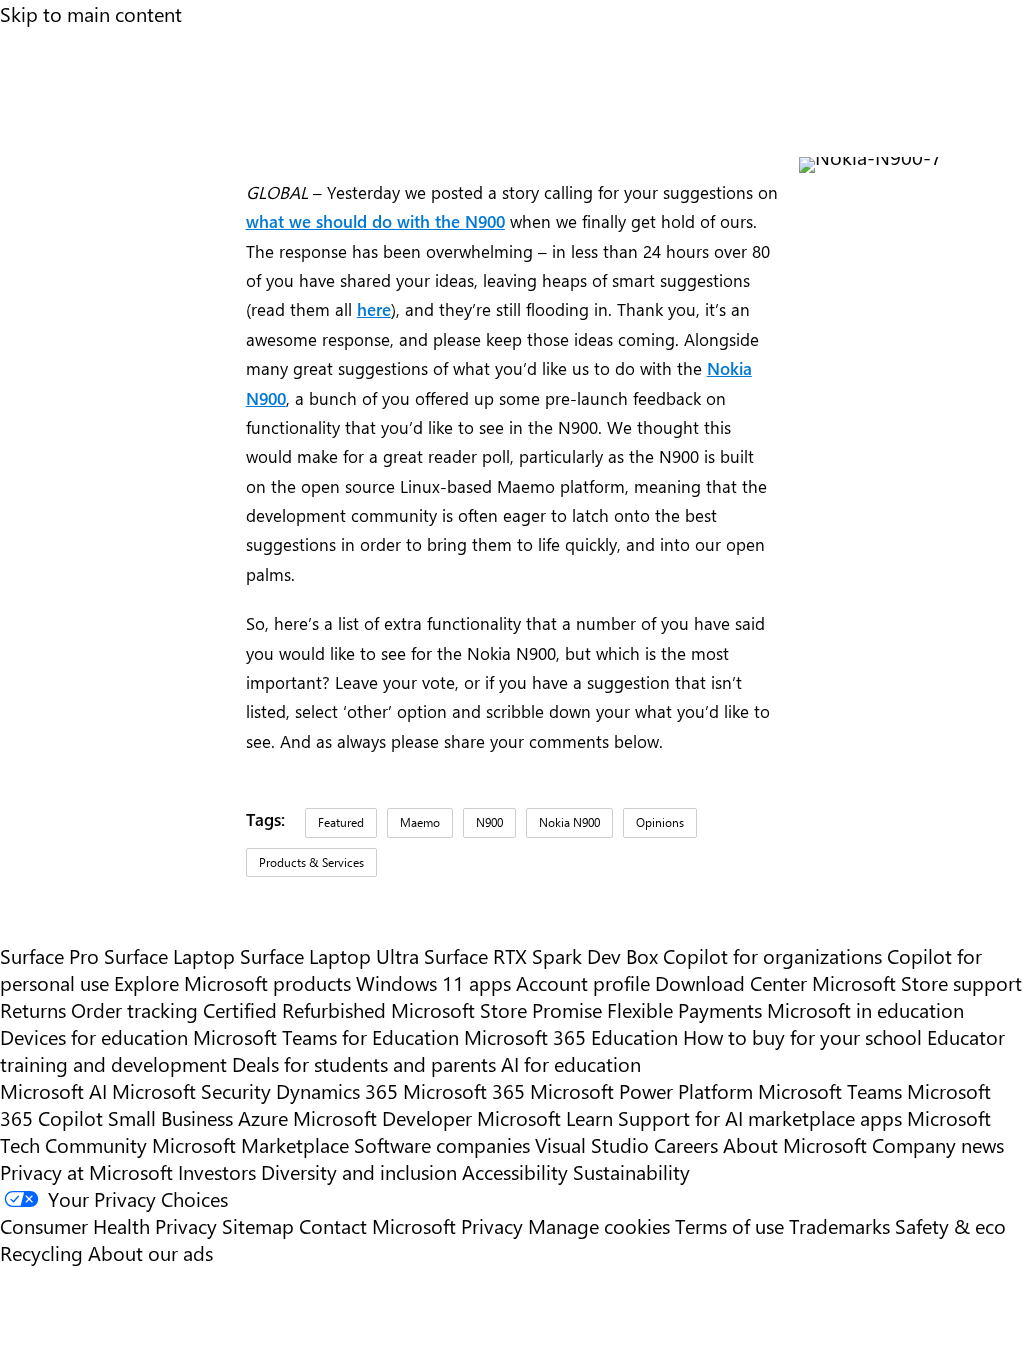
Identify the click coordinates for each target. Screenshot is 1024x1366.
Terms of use (729, 1225)
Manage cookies (599, 1225)
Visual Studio (592, 1144)
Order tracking (134, 1009)
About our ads (150, 1252)
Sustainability (631, 1171)
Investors (217, 1171)
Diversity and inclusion (359, 1171)
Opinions (660, 822)
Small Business (170, 1117)
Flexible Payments (684, 1009)
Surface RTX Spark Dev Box (541, 955)
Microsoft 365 (464, 1090)
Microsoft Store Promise (496, 1009)
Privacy (494, 1225)
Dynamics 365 (337, 1090)
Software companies (442, 1144)
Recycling (41, 1252)
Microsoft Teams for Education (326, 1036)
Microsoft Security (191, 1090)
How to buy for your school (802, 1036)
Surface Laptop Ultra (329, 955)
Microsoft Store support (917, 982)
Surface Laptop (169, 955)
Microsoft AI (53, 1090)
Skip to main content (91, 13)
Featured (341, 822)
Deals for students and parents (364, 1063)
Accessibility (515, 1171)
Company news (938, 1144)
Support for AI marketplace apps (760, 1117)
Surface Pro (49, 955)
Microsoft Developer (382, 1117)
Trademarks (839, 1225)
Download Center (731, 982)
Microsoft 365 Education (571, 1036)
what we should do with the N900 (375, 220)
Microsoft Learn (545, 1117)
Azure (263, 1117)
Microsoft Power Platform (641, 1090)
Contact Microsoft (377, 1225)
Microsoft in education (865, 1009)
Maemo (420, 822)
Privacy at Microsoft (86, 1171)
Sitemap (258, 1225)
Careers (686, 1144)
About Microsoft (795, 1144)
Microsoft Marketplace (250, 1144)
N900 (489, 822)
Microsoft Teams (830, 1090)
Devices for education (94, 1036)
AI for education (571, 1063)
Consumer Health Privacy (108, 1225)
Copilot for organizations (772, 955)
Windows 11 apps (433, 982)
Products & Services (311, 862)
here (374, 308)
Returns (33, 1009)
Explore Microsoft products (232, 982)
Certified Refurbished (294, 1009)
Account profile (583, 982)
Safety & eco (950, 1225)
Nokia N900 (569, 822)
